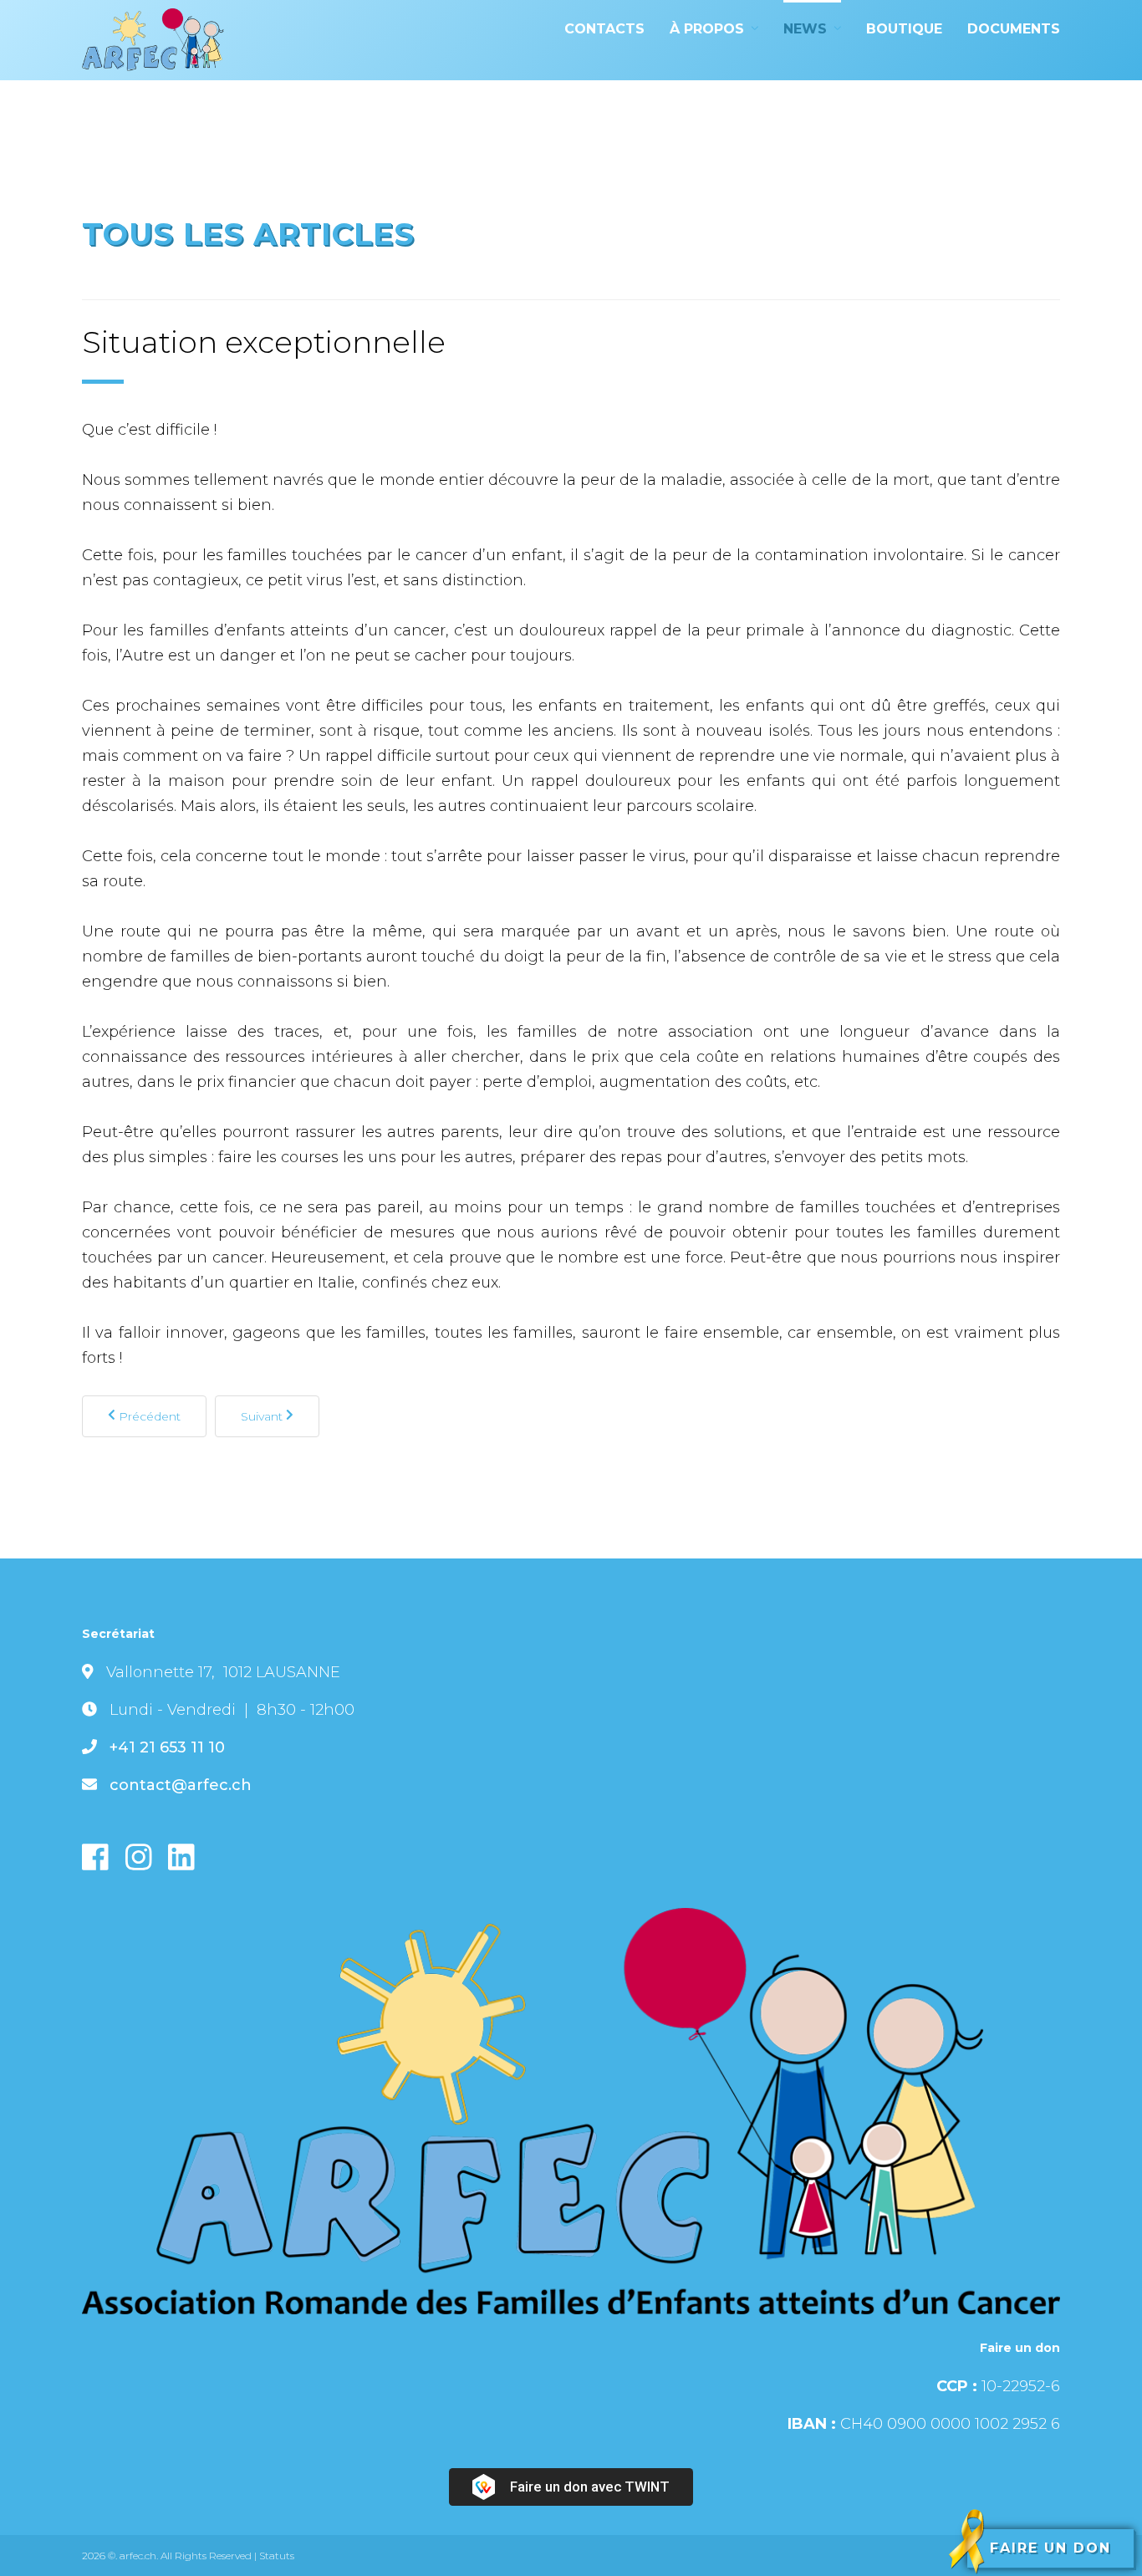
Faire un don (1050, 2548)
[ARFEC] (153, 40)
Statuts (277, 2556)
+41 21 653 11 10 (167, 1747)
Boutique (904, 29)
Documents (1014, 29)
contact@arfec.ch (181, 1785)
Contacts (604, 29)
